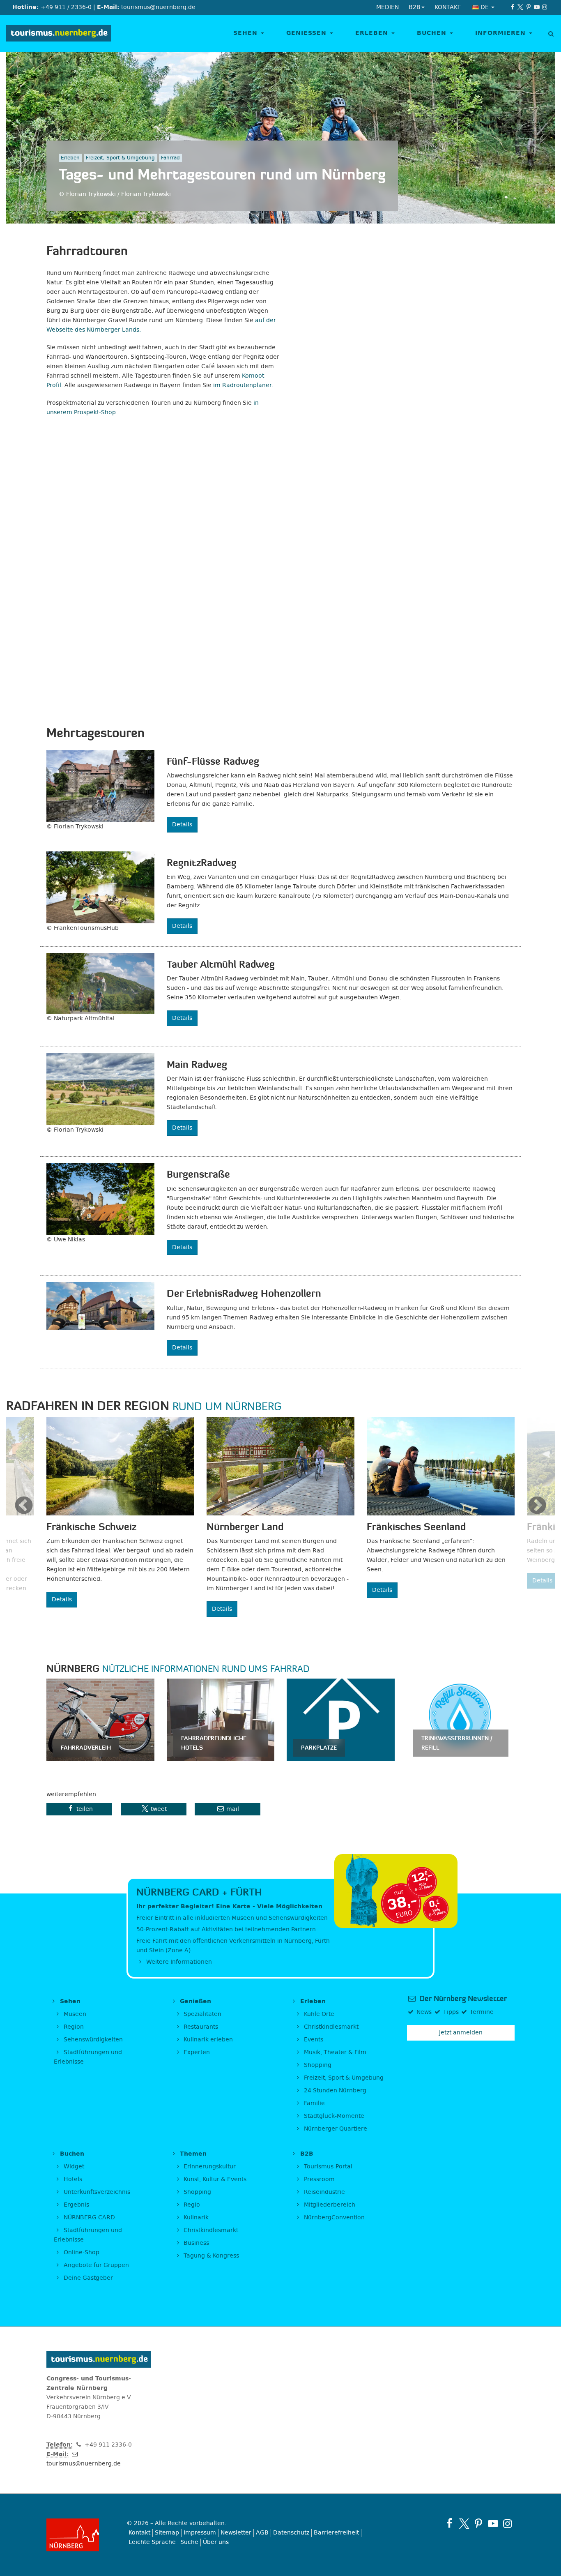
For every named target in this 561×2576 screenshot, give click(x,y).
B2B (306, 2154)
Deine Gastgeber (87, 2278)
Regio (191, 2205)
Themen (192, 2154)
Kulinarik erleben (207, 2040)
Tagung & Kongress (210, 2256)
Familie (314, 2103)
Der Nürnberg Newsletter (462, 1999)
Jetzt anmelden (461, 2033)
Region (73, 2027)
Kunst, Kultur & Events (214, 2179)
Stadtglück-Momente (333, 2116)
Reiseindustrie (324, 2192)
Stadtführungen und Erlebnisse (88, 2057)
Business (195, 2243)
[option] (120, 1512)
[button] (79, 1809)
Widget (73, 2167)
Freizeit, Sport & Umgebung (343, 2078)
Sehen (247, 33)
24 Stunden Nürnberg (334, 2091)
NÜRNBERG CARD (89, 2217)
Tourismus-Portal (327, 2167)
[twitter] (521, 7)
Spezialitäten (202, 2014)
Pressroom (318, 2179)
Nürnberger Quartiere (335, 2129)
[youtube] (537, 7)
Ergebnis (76, 2205)
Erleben (373, 33)
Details (182, 824)
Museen (74, 2014)
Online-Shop (81, 2252)
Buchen (433, 33)
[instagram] (545, 7)
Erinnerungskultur (209, 2167)
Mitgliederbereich (329, 2205)
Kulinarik (195, 2217)
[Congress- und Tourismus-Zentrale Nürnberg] (59, 33)
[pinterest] (529, 7)
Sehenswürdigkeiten (92, 2040)
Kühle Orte (318, 2014)
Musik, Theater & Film (334, 2052)
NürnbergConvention (333, 2217)
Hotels (72, 2179)
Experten (196, 2052)
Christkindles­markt (210, 2230)
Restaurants (200, 2027)
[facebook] (513, 7)
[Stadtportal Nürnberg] (80, 2535)
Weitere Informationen (178, 1962)
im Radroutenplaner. (243, 385)
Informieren (502, 33)
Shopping (317, 2065)
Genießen (308, 33)
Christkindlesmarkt (330, 2027)
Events (313, 2040)
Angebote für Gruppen (95, 2265)
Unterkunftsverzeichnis (96, 2192)
